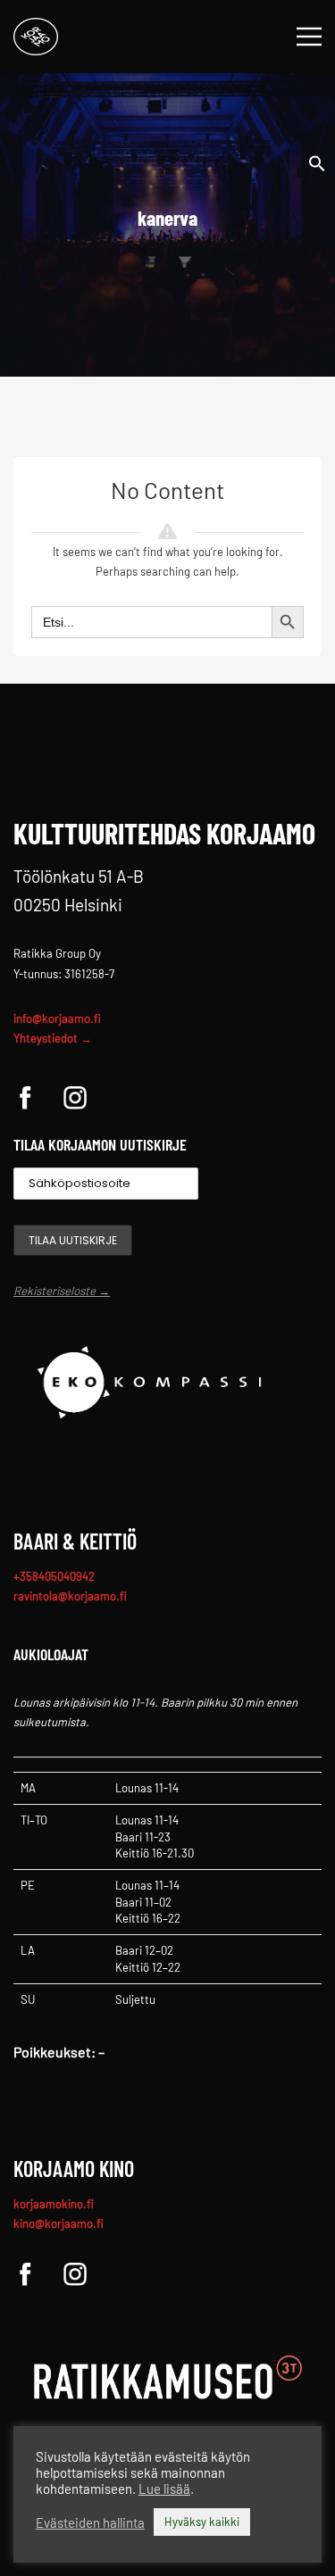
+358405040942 (54, 1576)
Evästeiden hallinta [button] (90, 2522)
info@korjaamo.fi (57, 1018)
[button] (317, 162)
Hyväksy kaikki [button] (202, 2522)
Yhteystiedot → (53, 1038)
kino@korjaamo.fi (59, 2223)
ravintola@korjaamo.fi (70, 1596)
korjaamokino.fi (54, 2204)
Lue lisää (164, 2489)
